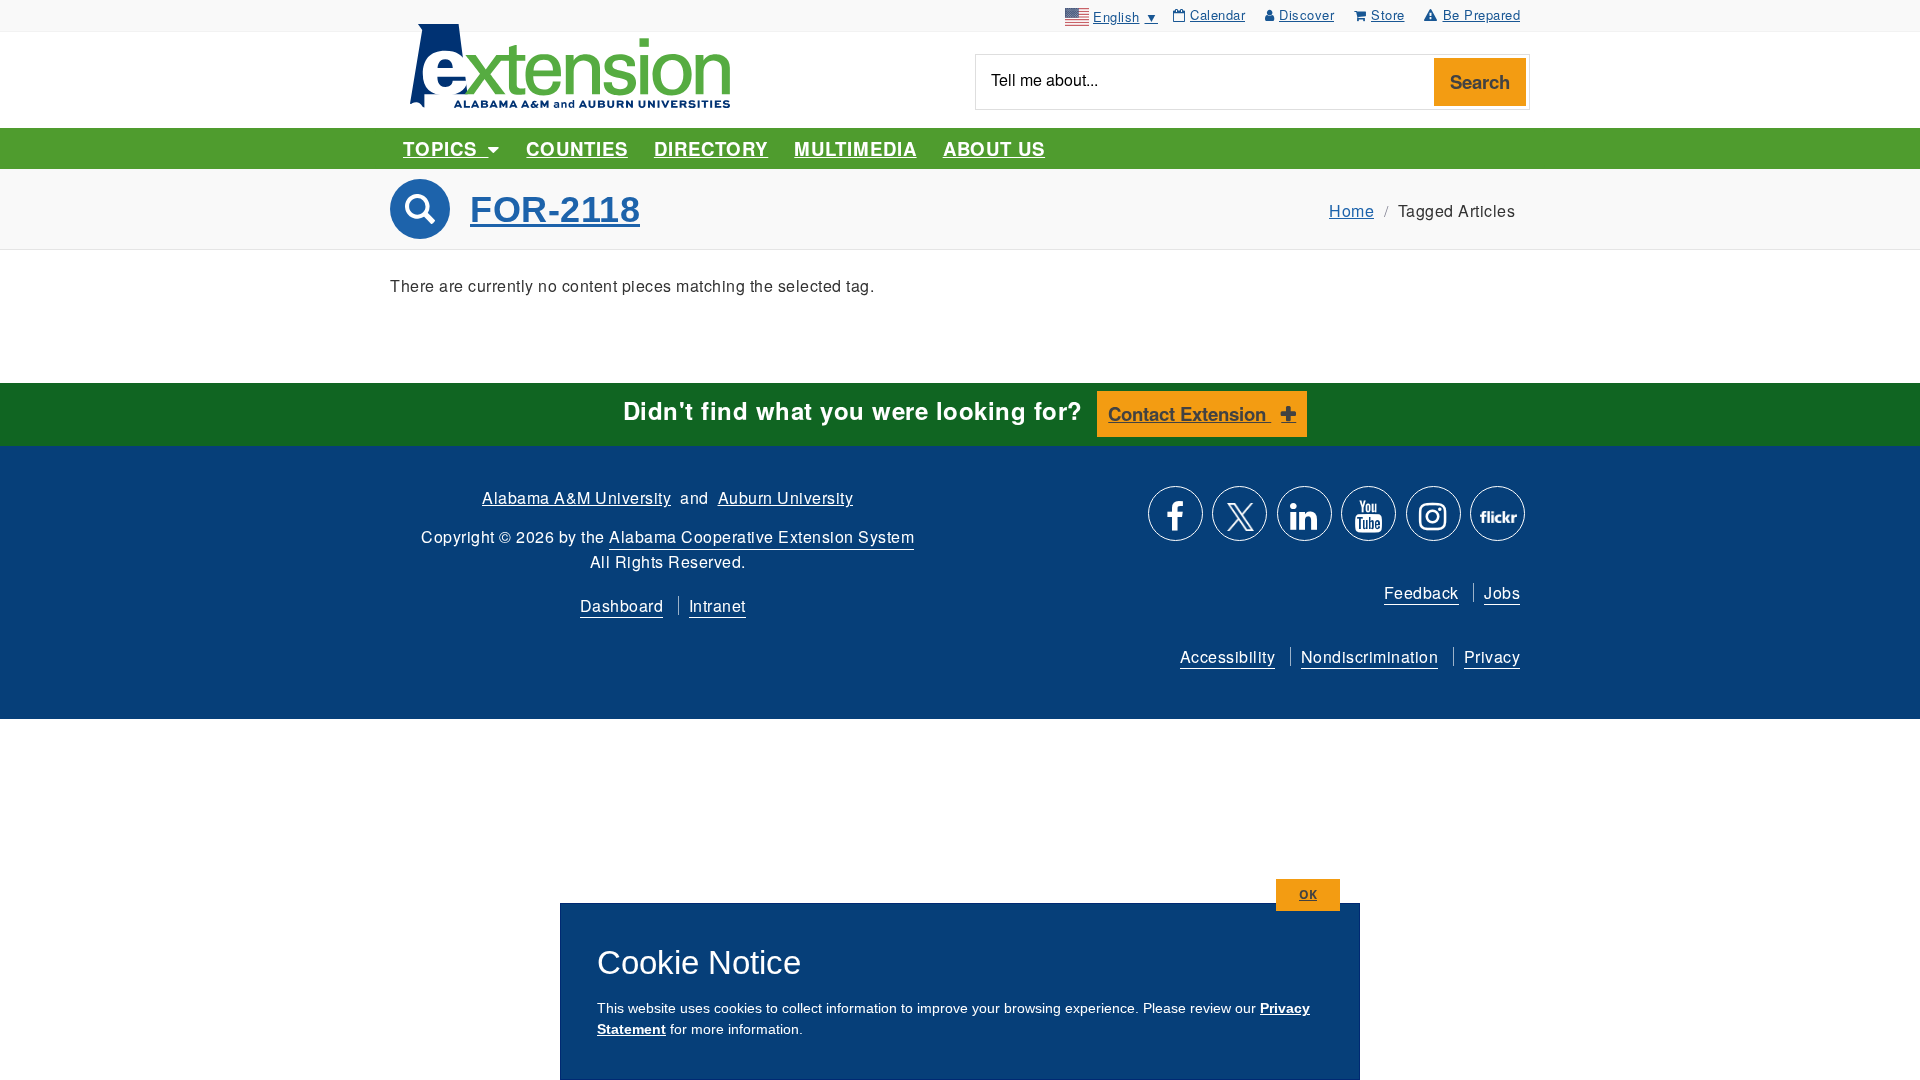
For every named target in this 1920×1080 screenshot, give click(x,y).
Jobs (1502, 592)
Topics (445, 148)
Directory (711, 148)
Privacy (1492, 656)
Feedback (1421, 592)
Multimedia (855, 148)
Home (1351, 210)
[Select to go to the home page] (570, 63)
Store (1388, 14)
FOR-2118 (555, 209)
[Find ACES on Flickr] (1497, 521)
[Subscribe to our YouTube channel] (1368, 521)
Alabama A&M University (576, 497)
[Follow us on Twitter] (1239, 521)
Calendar (1217, 14)
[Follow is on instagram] (1433, 521)
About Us (994, 148)
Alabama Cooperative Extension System (761, 536)
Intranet (717, 605)
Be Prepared (1482, 14)
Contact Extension (1189, 413)
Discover (1306, 14)
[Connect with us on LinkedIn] (1304, 521)
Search (1480, 81)
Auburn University (786, 497)
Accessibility (1228, 656)
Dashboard (622, 605)
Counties (576, 148)
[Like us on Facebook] (1175, 521)
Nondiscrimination (1370, 656)
